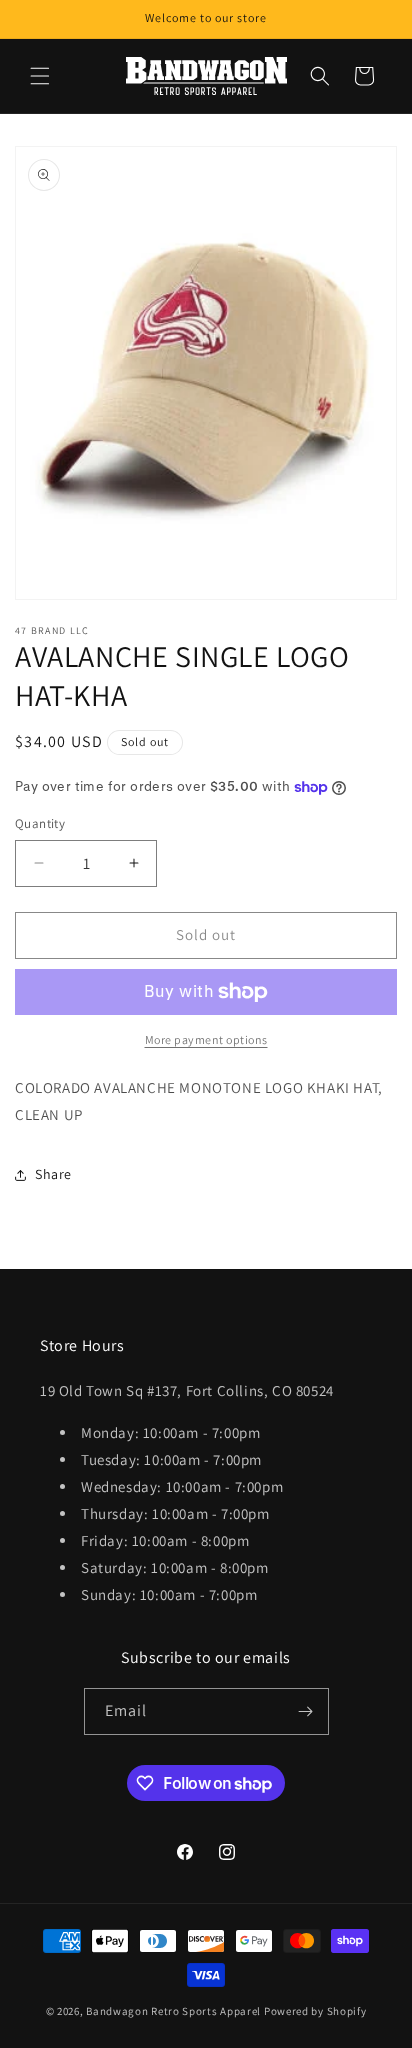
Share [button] (53, 1174)
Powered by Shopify (315, 2011)
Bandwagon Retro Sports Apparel (173, 2011)
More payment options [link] (206, 1039)
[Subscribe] (306, 1711)
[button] (40, 76)
